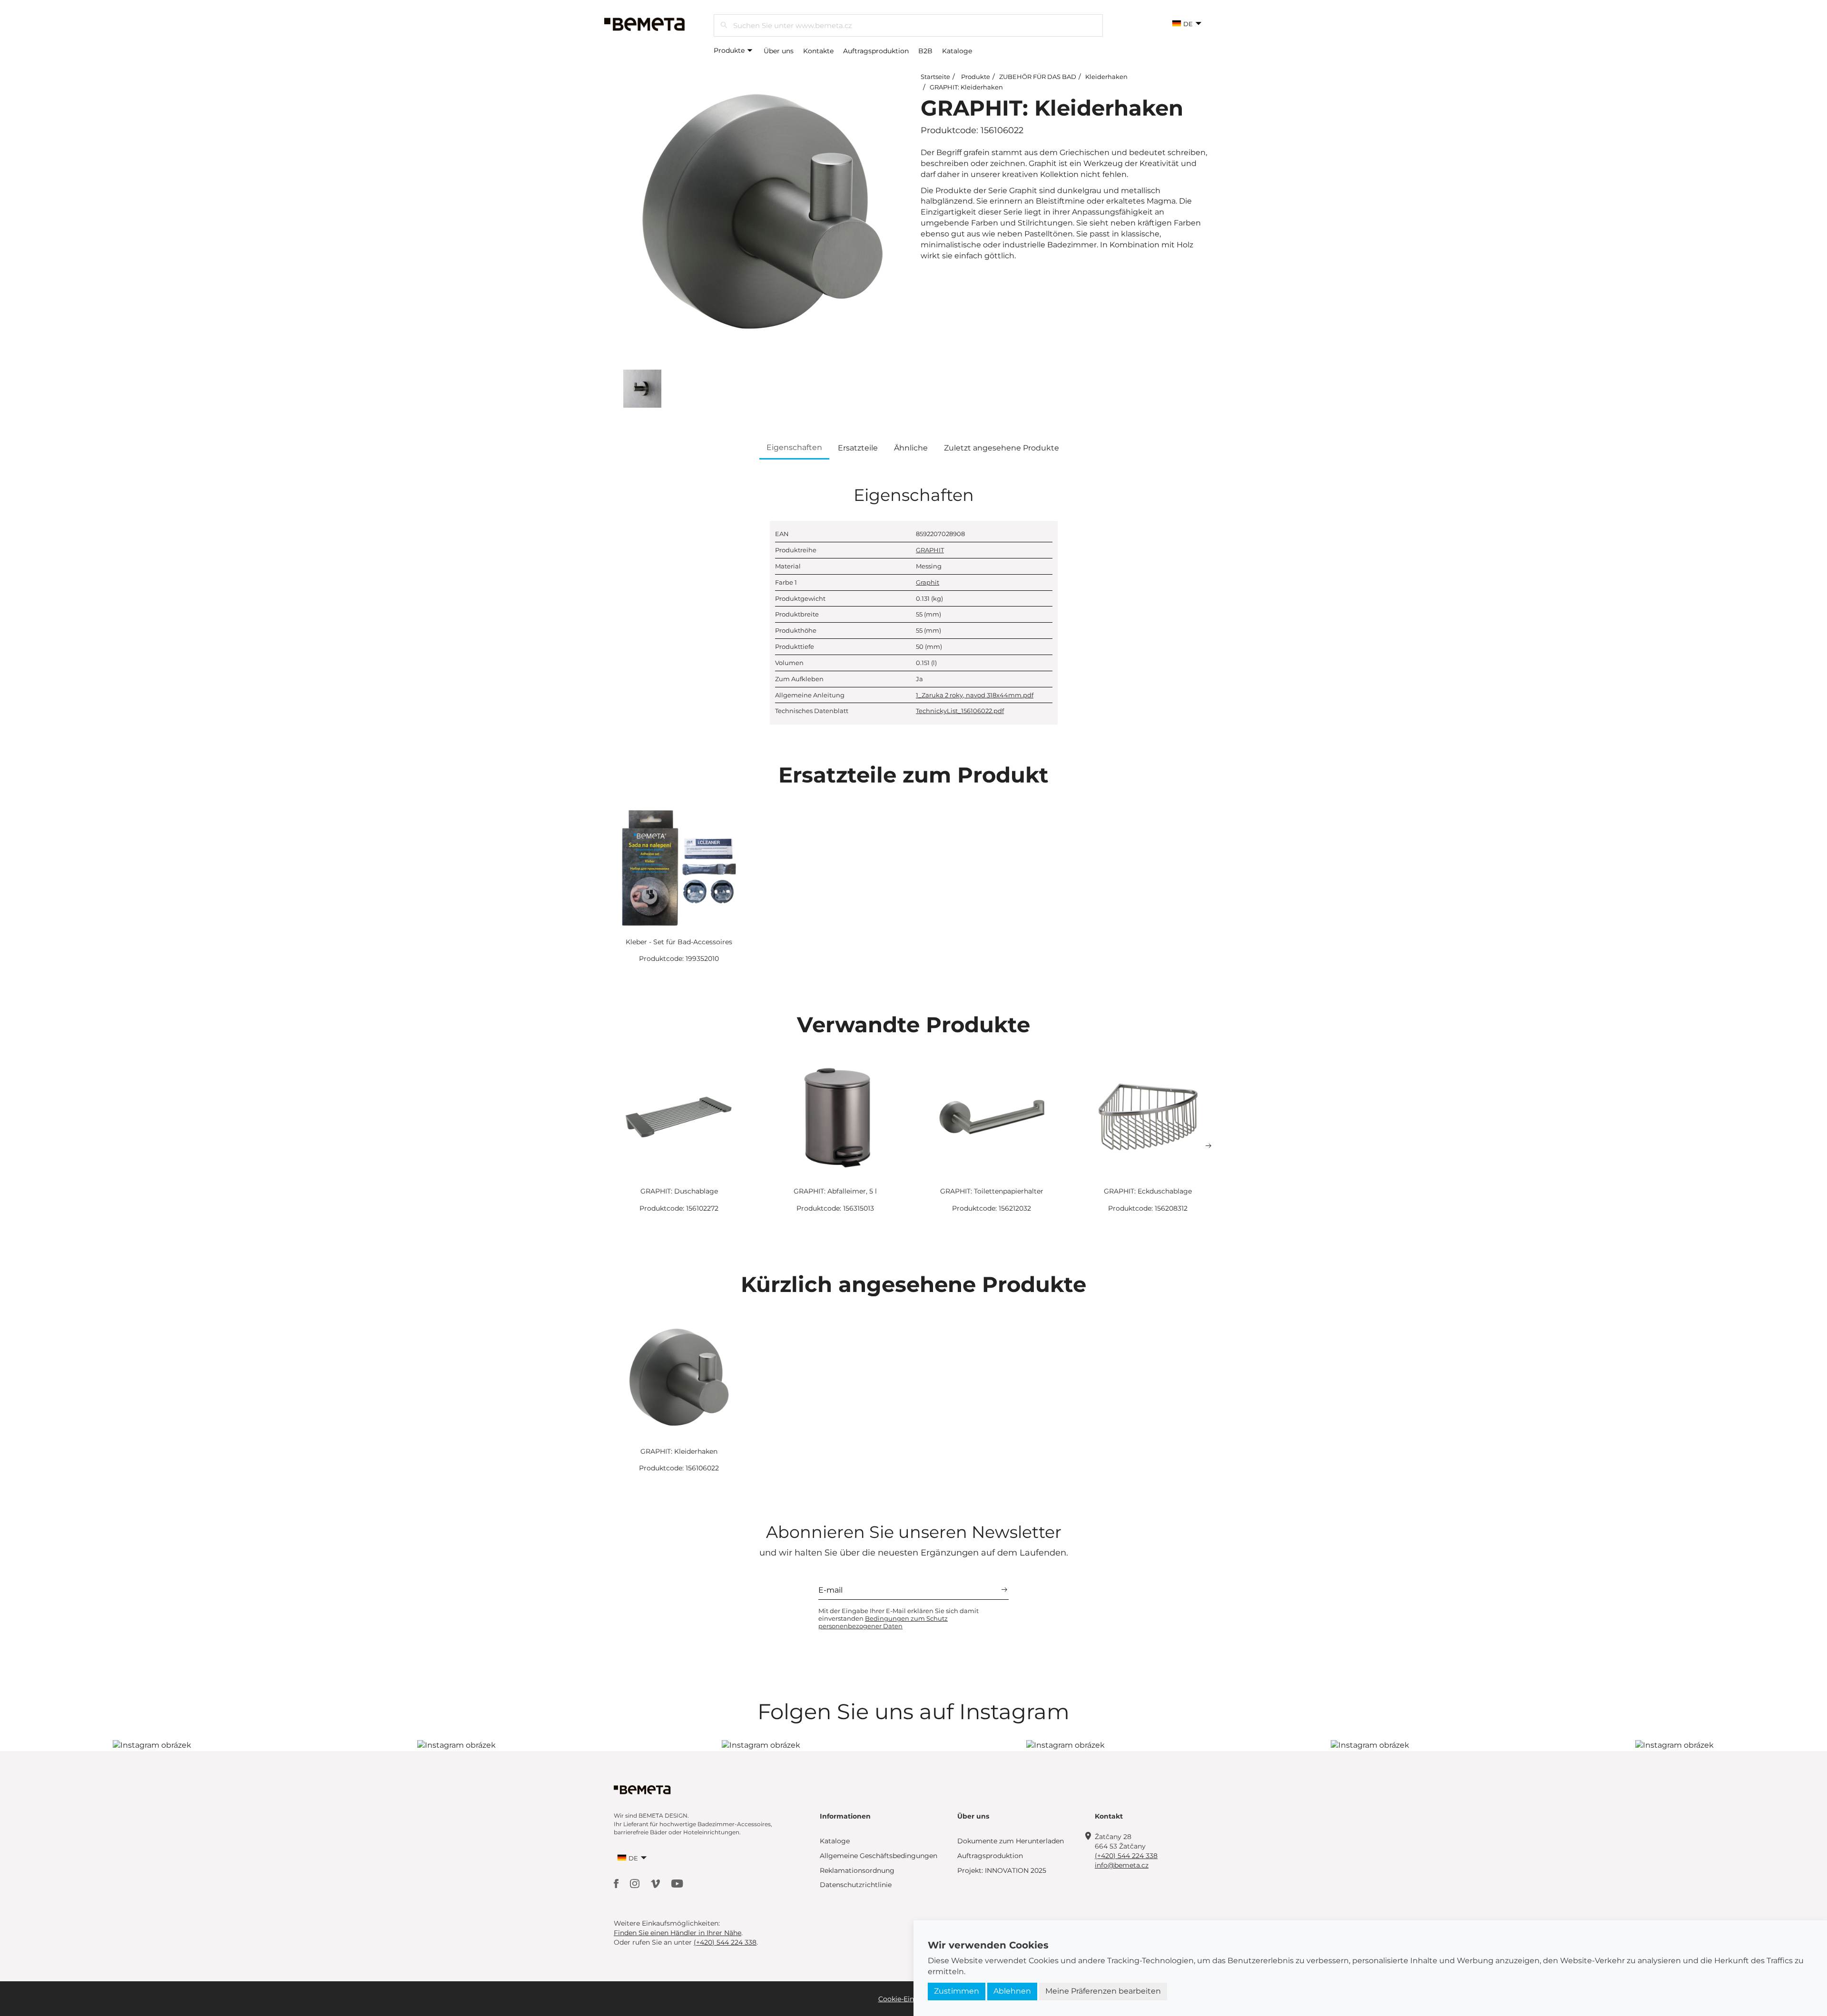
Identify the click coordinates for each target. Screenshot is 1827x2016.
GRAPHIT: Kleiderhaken (966, 87)
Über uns (779, 51)
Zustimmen (957, 1991)
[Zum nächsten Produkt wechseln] (1208, 1146)
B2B (925, 51)
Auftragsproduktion (876, 51)
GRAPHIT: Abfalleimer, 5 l (835, 1191)
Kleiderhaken (1106, 77)
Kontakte (818, 51)
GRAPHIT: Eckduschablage (1148, 1191)
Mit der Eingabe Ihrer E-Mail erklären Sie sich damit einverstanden (899, 1618)
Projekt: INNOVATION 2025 (1002, 1870)
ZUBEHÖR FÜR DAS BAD (1038, 77)
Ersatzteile (858, 448)
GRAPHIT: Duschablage (679, 1191)
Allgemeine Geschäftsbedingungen (879, 1856)
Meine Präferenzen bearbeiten (1103, 1991)
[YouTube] (677, 1883)
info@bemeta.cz (1122, 1865)
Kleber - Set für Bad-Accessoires (679, 942)
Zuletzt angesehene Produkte (1002, 448)
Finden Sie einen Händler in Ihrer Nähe (678, 1933)
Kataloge (957, 51)
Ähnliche (911, 448)
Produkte (730, 50)
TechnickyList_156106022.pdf (960, 711)
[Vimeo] (656, 1883)
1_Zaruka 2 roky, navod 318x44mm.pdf (975, 695)
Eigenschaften (794, 447)
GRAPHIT (930, 550)
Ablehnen (1012, 1991)
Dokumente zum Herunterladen (1011, 1841)
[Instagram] (636, 1883)
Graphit (928, 582)
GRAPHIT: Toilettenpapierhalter (992, 1191)
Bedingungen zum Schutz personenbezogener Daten (883, 1622)
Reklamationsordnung (857, 1870)
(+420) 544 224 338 (1126, 1856)
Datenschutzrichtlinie (856, 1885)
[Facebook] (617, 1883)
